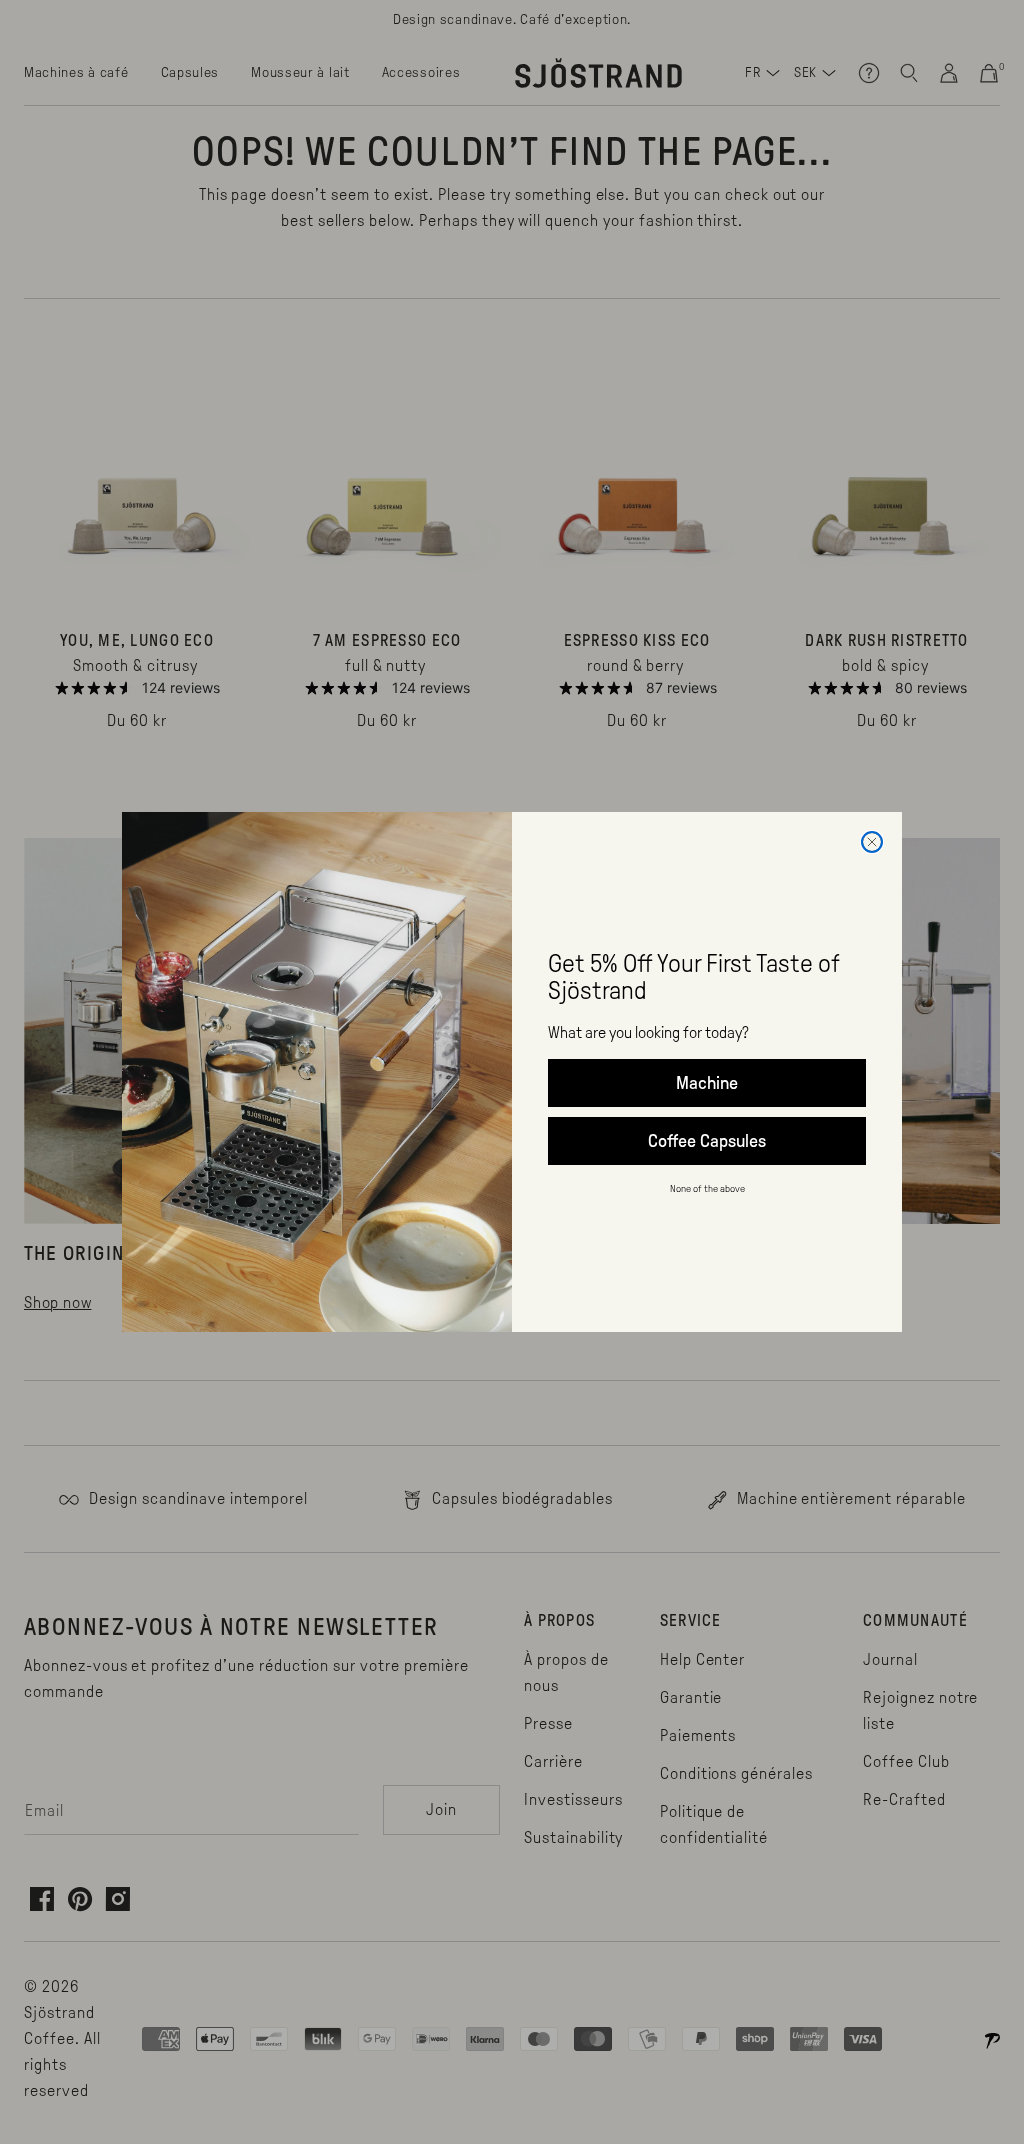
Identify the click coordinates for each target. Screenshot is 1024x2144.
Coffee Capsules (707, 1141)
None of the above (707, 1188)
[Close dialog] (872, 842)
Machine (707, 1083)
